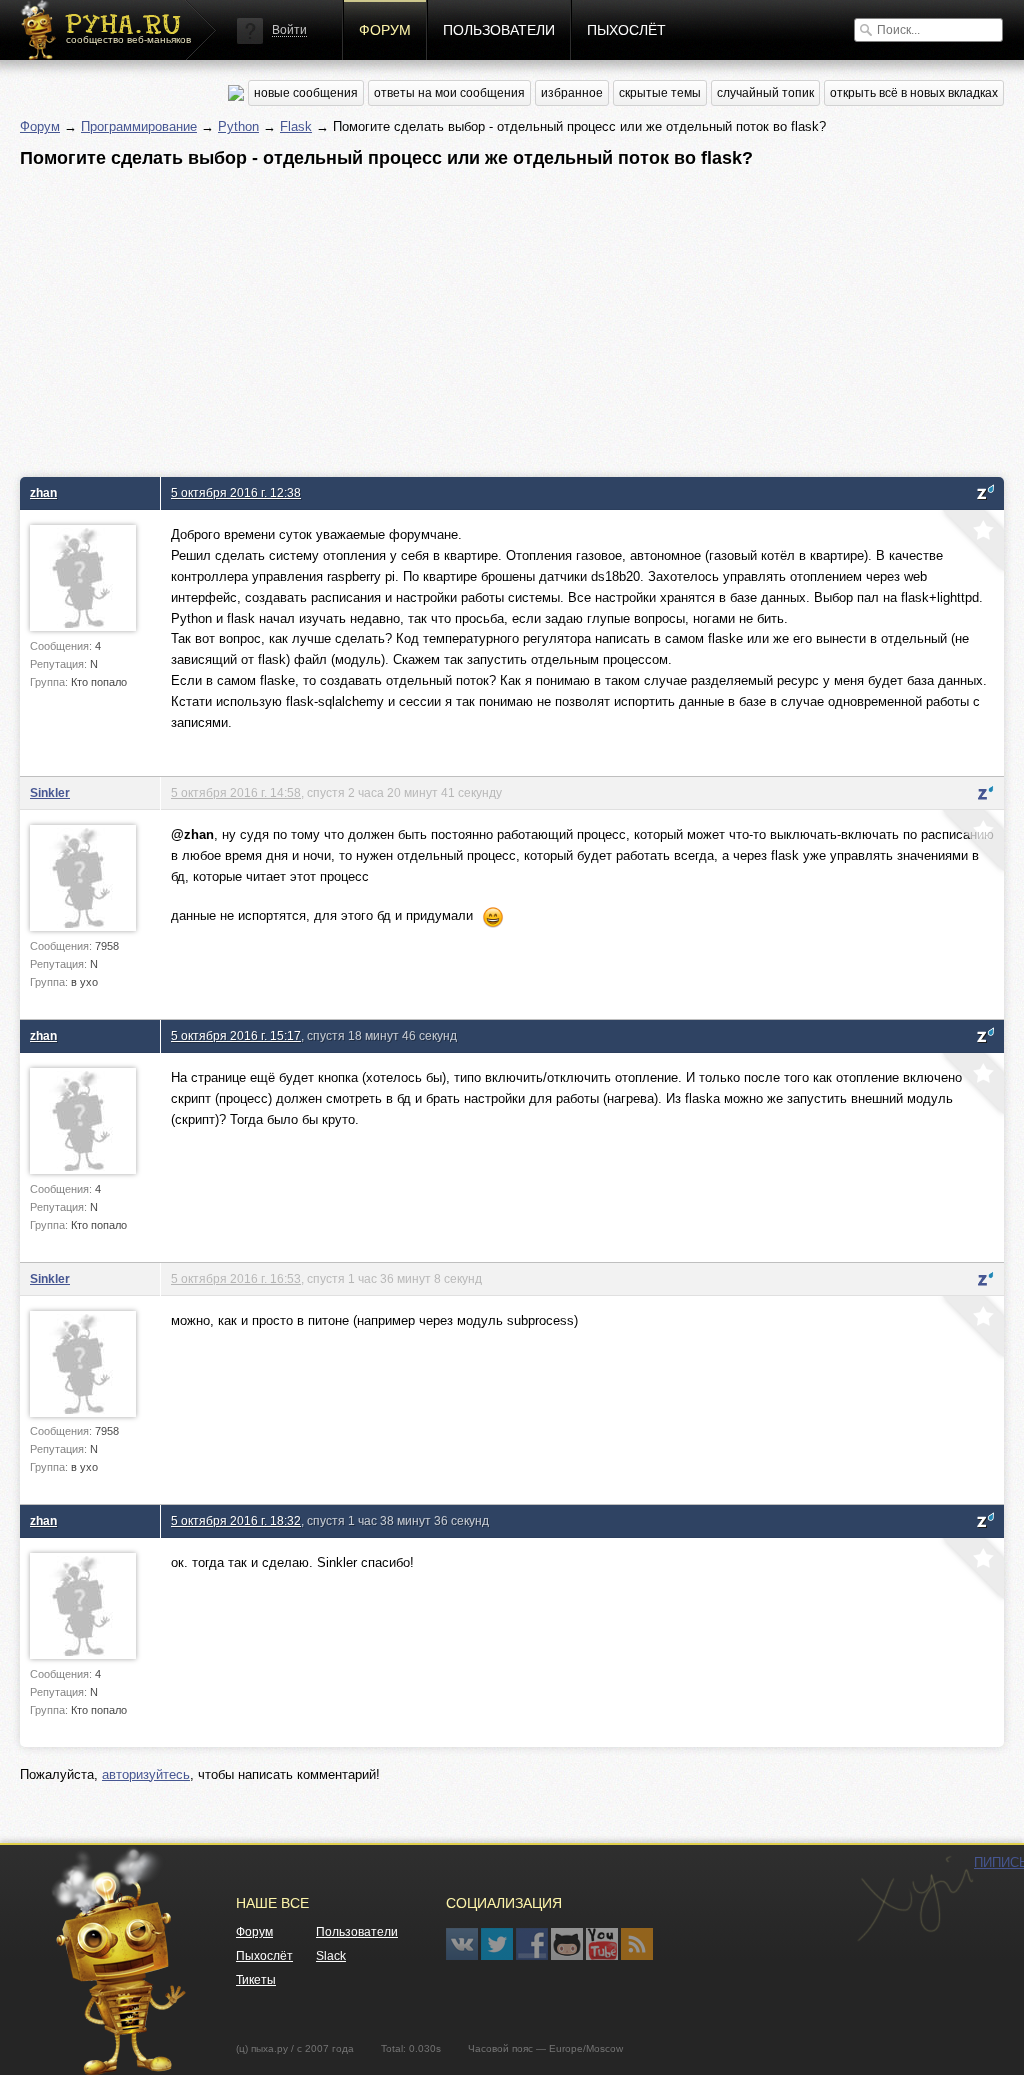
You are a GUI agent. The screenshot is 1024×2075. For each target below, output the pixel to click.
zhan (43, 492)
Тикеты (256, 1980)
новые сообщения (306, 93)
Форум (385, 30)
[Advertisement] (512, 317)
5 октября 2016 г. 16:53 (236, 1278)
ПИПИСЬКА (915, 1899)
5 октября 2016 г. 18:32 (236, 1520)
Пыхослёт (626, 30)
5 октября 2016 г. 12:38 (236, 492)
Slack (331, 1956)
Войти (289, 30)
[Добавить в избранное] (971, 543)
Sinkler (50, 792)
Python (238, 126)
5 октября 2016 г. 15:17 (236, 1035)
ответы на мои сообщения (449, 93)
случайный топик (765, 93)
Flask (296, 126)
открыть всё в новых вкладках (914, 93)
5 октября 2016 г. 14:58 (236, 792)
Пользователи (499, 30)
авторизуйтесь (146, 1774)
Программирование (139, 126)
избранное (572, 93)
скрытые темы (660, 93)
